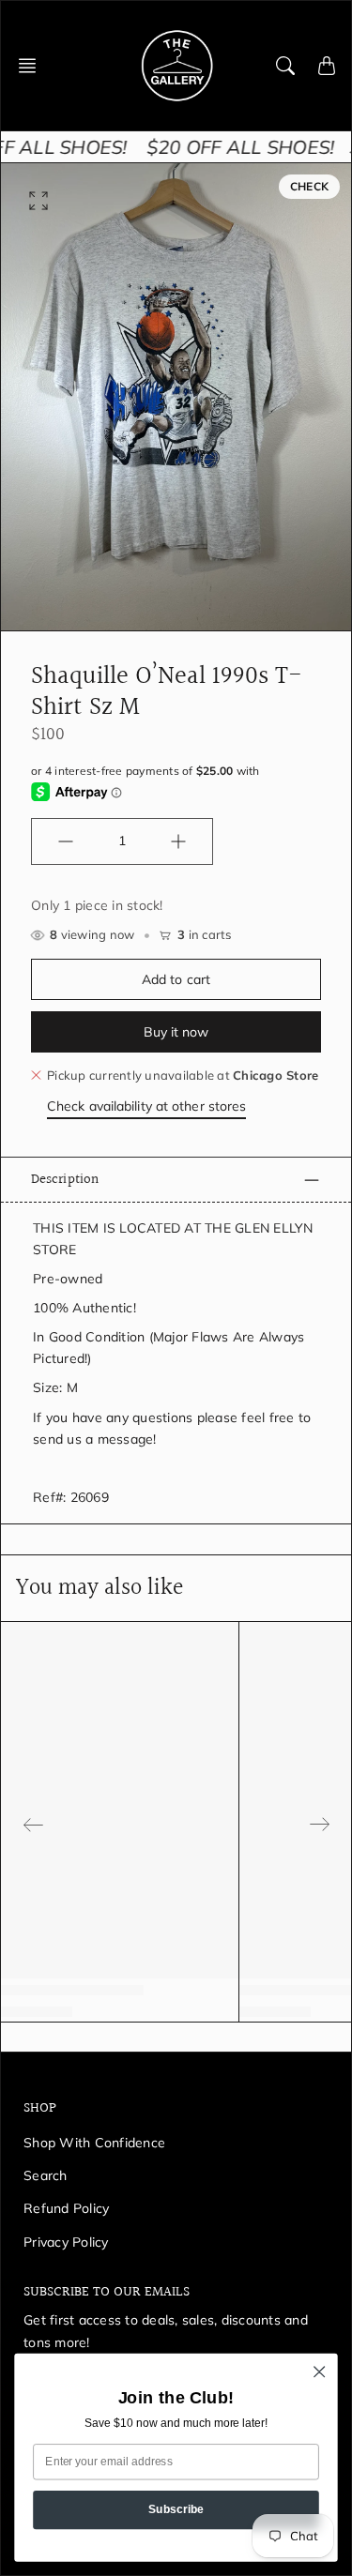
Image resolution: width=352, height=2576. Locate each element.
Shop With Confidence (94, 2143)
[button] (33, 66)
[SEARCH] (285, 66)
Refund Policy (66, 2208)
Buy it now (176, 1032)
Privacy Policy (66, 2242)
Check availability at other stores (146, 1106)
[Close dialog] (320, 2372)
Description (65, 1179)
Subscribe (176, 2509)
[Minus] (66, 841)
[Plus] (178, 841)
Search (46, 2175)
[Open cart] (327, 66)
